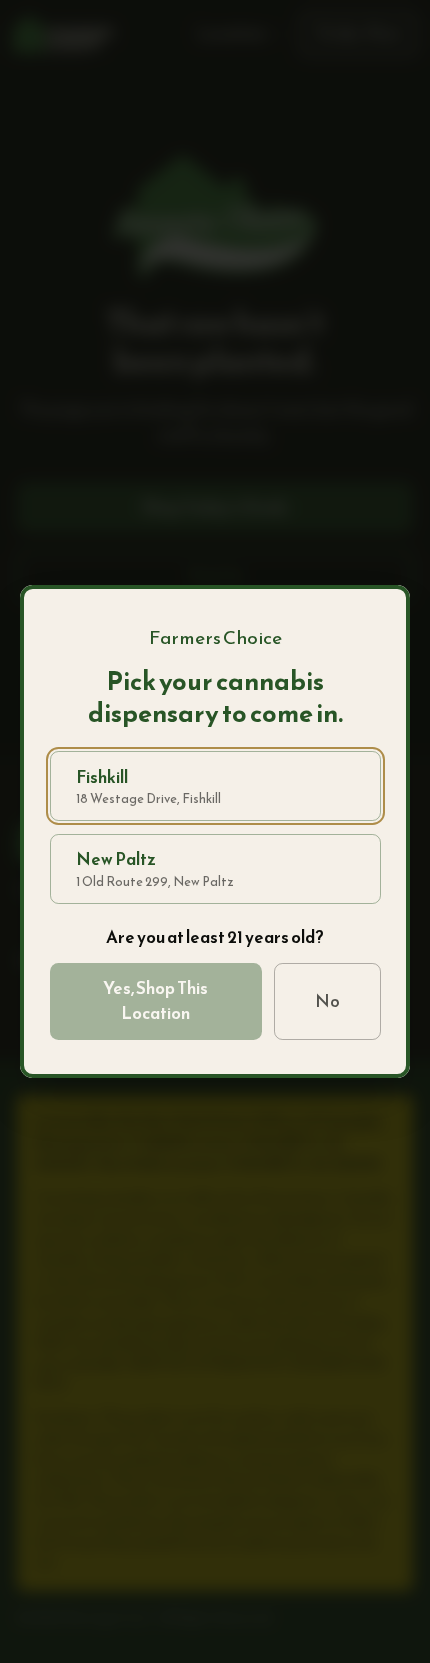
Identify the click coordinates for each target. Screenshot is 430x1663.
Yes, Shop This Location (155, 1001)
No (327, 1001)
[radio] (215, 786)
